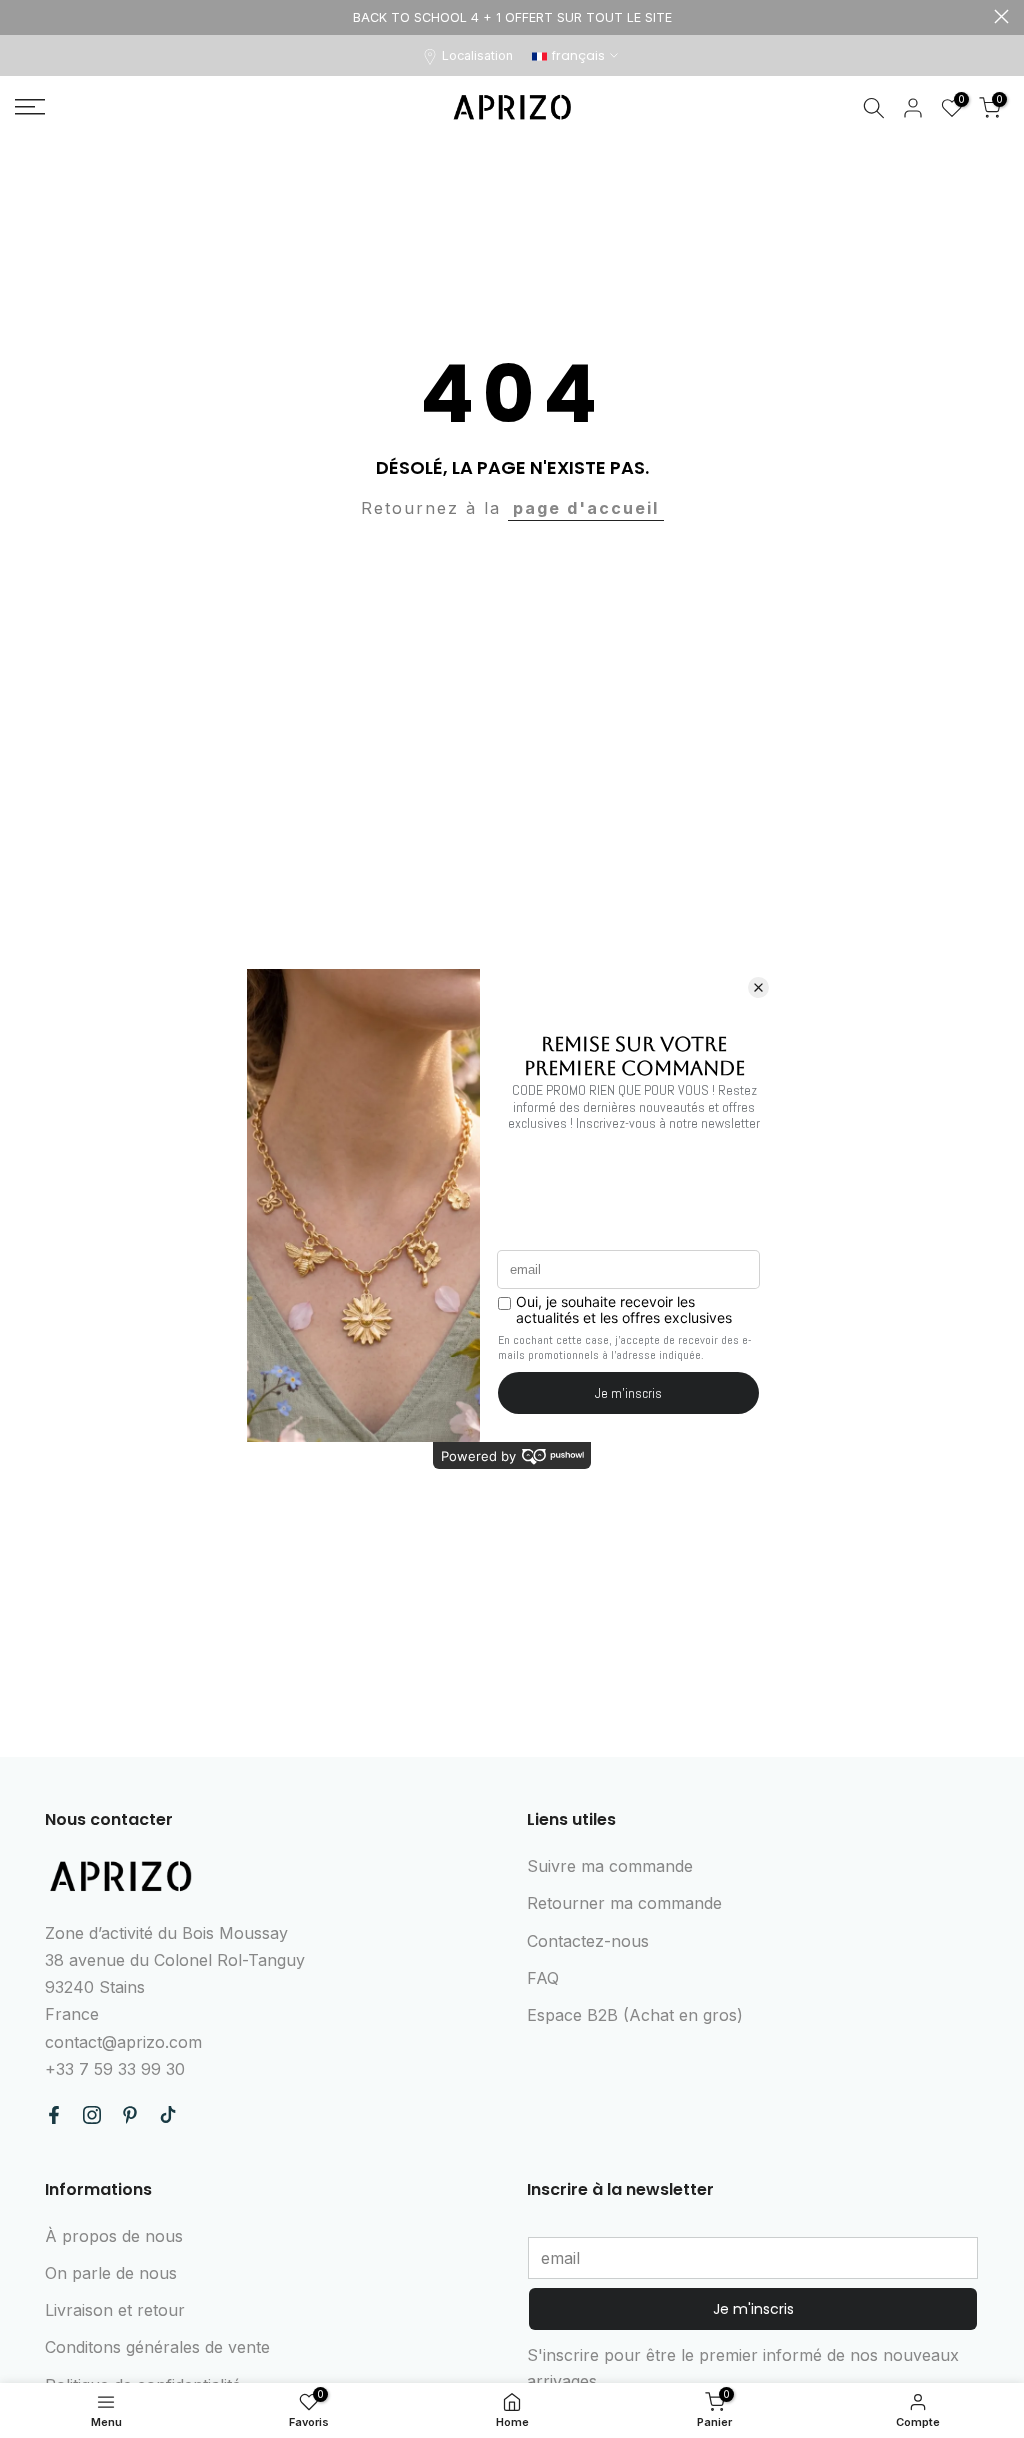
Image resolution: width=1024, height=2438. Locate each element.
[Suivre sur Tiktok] (168, 2115)
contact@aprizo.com (123, 2042)
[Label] (512, 17)
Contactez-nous (588, 1941)
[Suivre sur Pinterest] (130, 2115)
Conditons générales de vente (157, 2347)
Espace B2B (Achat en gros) (635, 2015)
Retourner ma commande (624, 1903)
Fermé (22, 16)
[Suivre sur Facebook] (54, 2115)
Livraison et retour (115, 2310)
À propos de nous (114, 2236)
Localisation (477, 55)
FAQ (543, 1978)
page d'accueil (586, 508)
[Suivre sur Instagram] (92, 2115)
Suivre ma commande (610, 1866)
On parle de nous (111, 2273)
